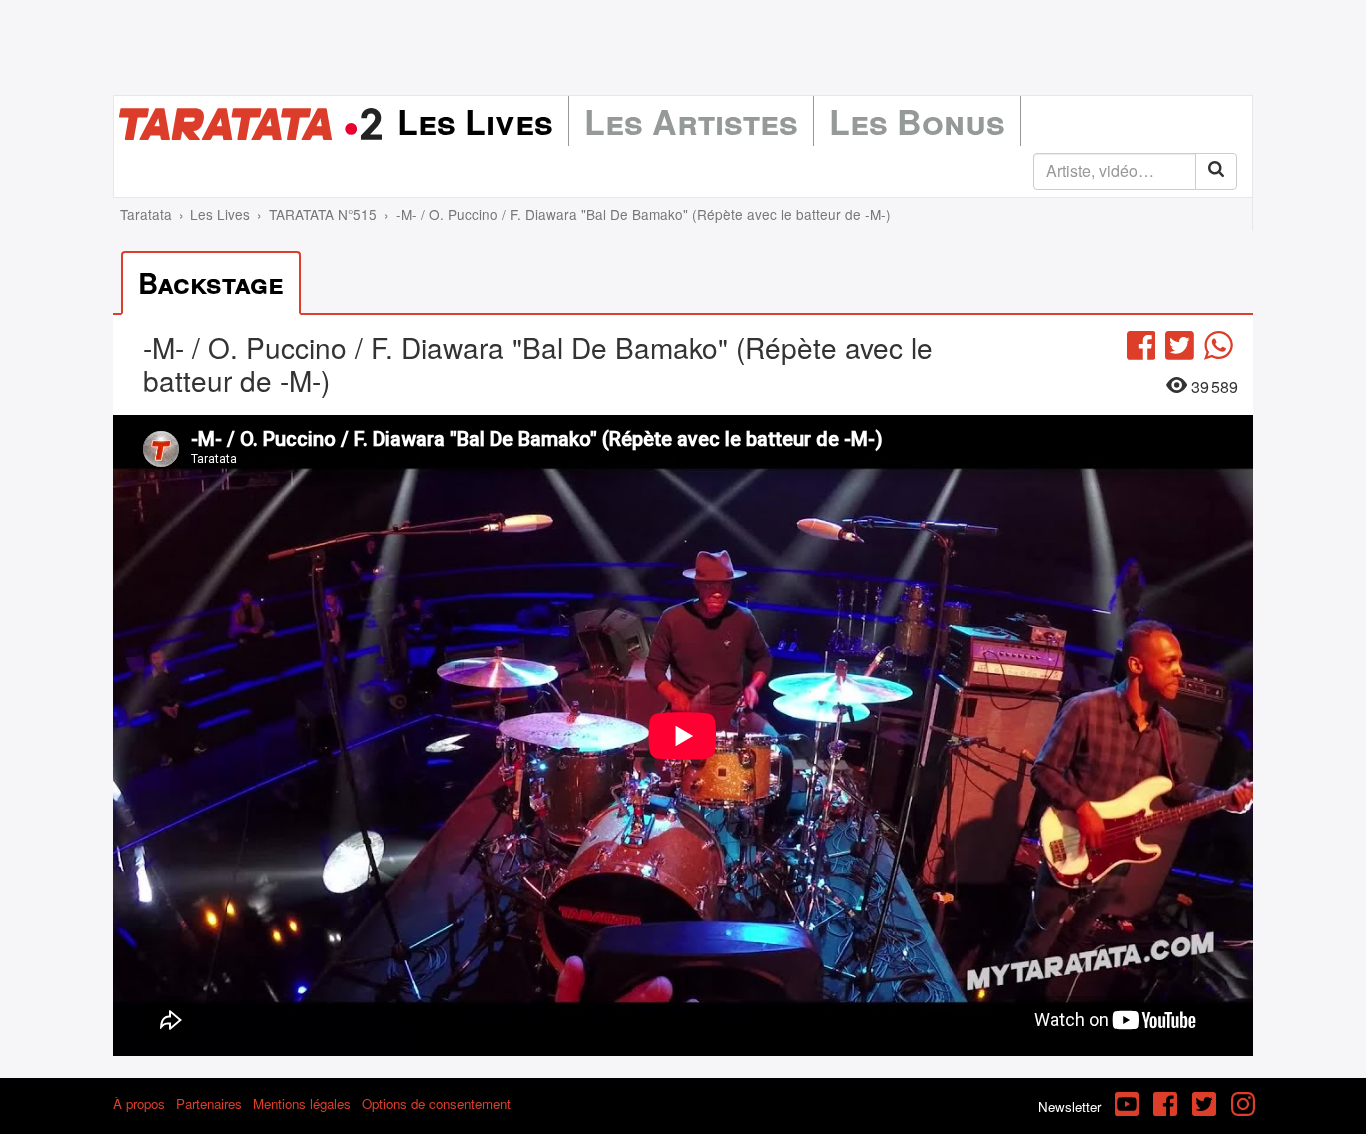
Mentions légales (302, 1103)
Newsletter (1069, 1106)
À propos (139, 1103)
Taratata (146, 214)
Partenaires (209, 1103)
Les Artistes (691, 121)
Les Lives (475, 121)
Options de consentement (436, 1103)
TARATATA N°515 (323, 214)
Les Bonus (917, 121)
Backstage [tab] (211, 282)
